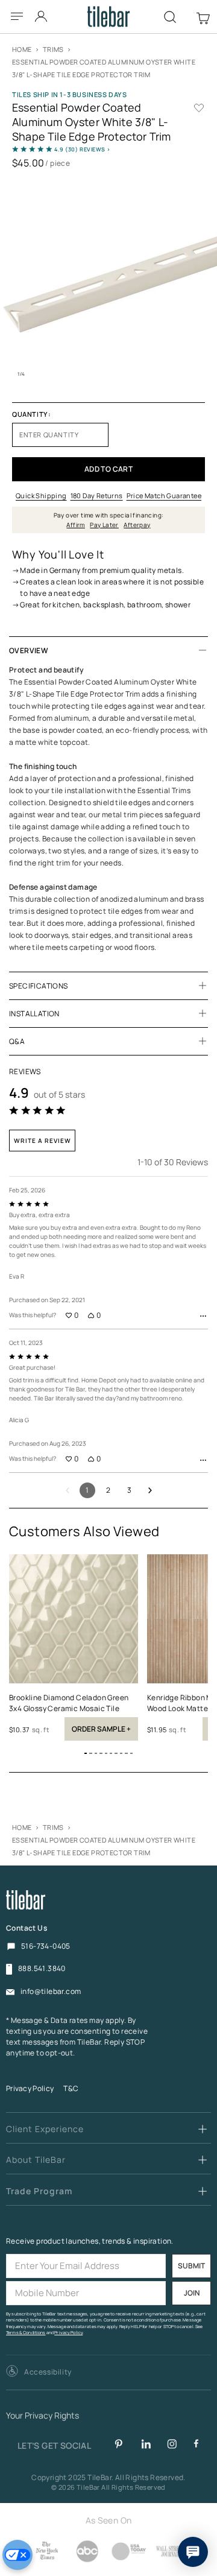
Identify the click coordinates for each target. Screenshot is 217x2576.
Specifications (39, 986)
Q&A (17, 1041)
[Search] (170, 17)
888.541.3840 (42, 1969)
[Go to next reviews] (150, 1490)
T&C (71, 2088)
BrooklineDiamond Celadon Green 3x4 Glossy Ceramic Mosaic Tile (69, 1703)
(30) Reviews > (83, 149)
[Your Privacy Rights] (17, 2555)
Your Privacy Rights (42, 2416)
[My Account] (42, 13)
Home (22, 49)
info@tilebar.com (51, 1992)
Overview (29, 650)
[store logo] (109, 17)
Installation (34, 1014)
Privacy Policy (30, 2088)
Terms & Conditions (26, 2333)
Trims (53, 49)
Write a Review (42, 1141)
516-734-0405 (46, 1946)
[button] (86, 1753)
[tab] (108, 650)
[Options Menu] (203, 1316)
